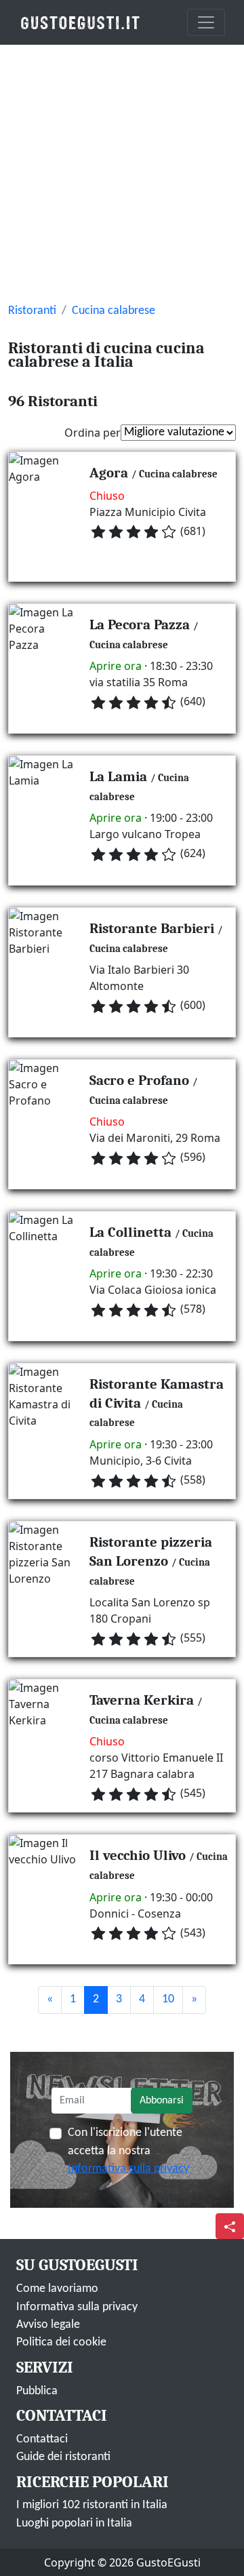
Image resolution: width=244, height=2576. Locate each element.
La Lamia (118, 776)
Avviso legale (48, 2325)
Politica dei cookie (61, 2342)
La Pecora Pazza (140, 625)
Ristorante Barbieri (152, 928)
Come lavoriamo (57, 2289)
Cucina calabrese (114, 311)
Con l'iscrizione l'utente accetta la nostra (128, 2151)
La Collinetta (130, 1232)
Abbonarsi (162, 2101)
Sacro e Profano (139, 1080)
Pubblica (37, 2391)
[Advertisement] (122, 174)
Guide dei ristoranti (63, 2457)
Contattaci (42, 2439)
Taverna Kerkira (142, 1700)
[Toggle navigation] (206, 22)
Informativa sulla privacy (128, 2169)
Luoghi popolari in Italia (74, 2523)
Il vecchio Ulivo (138, 1855)
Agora (109, 473)
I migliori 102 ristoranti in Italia (92, 2505)
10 (168, 1999)
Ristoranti (32, 311)
